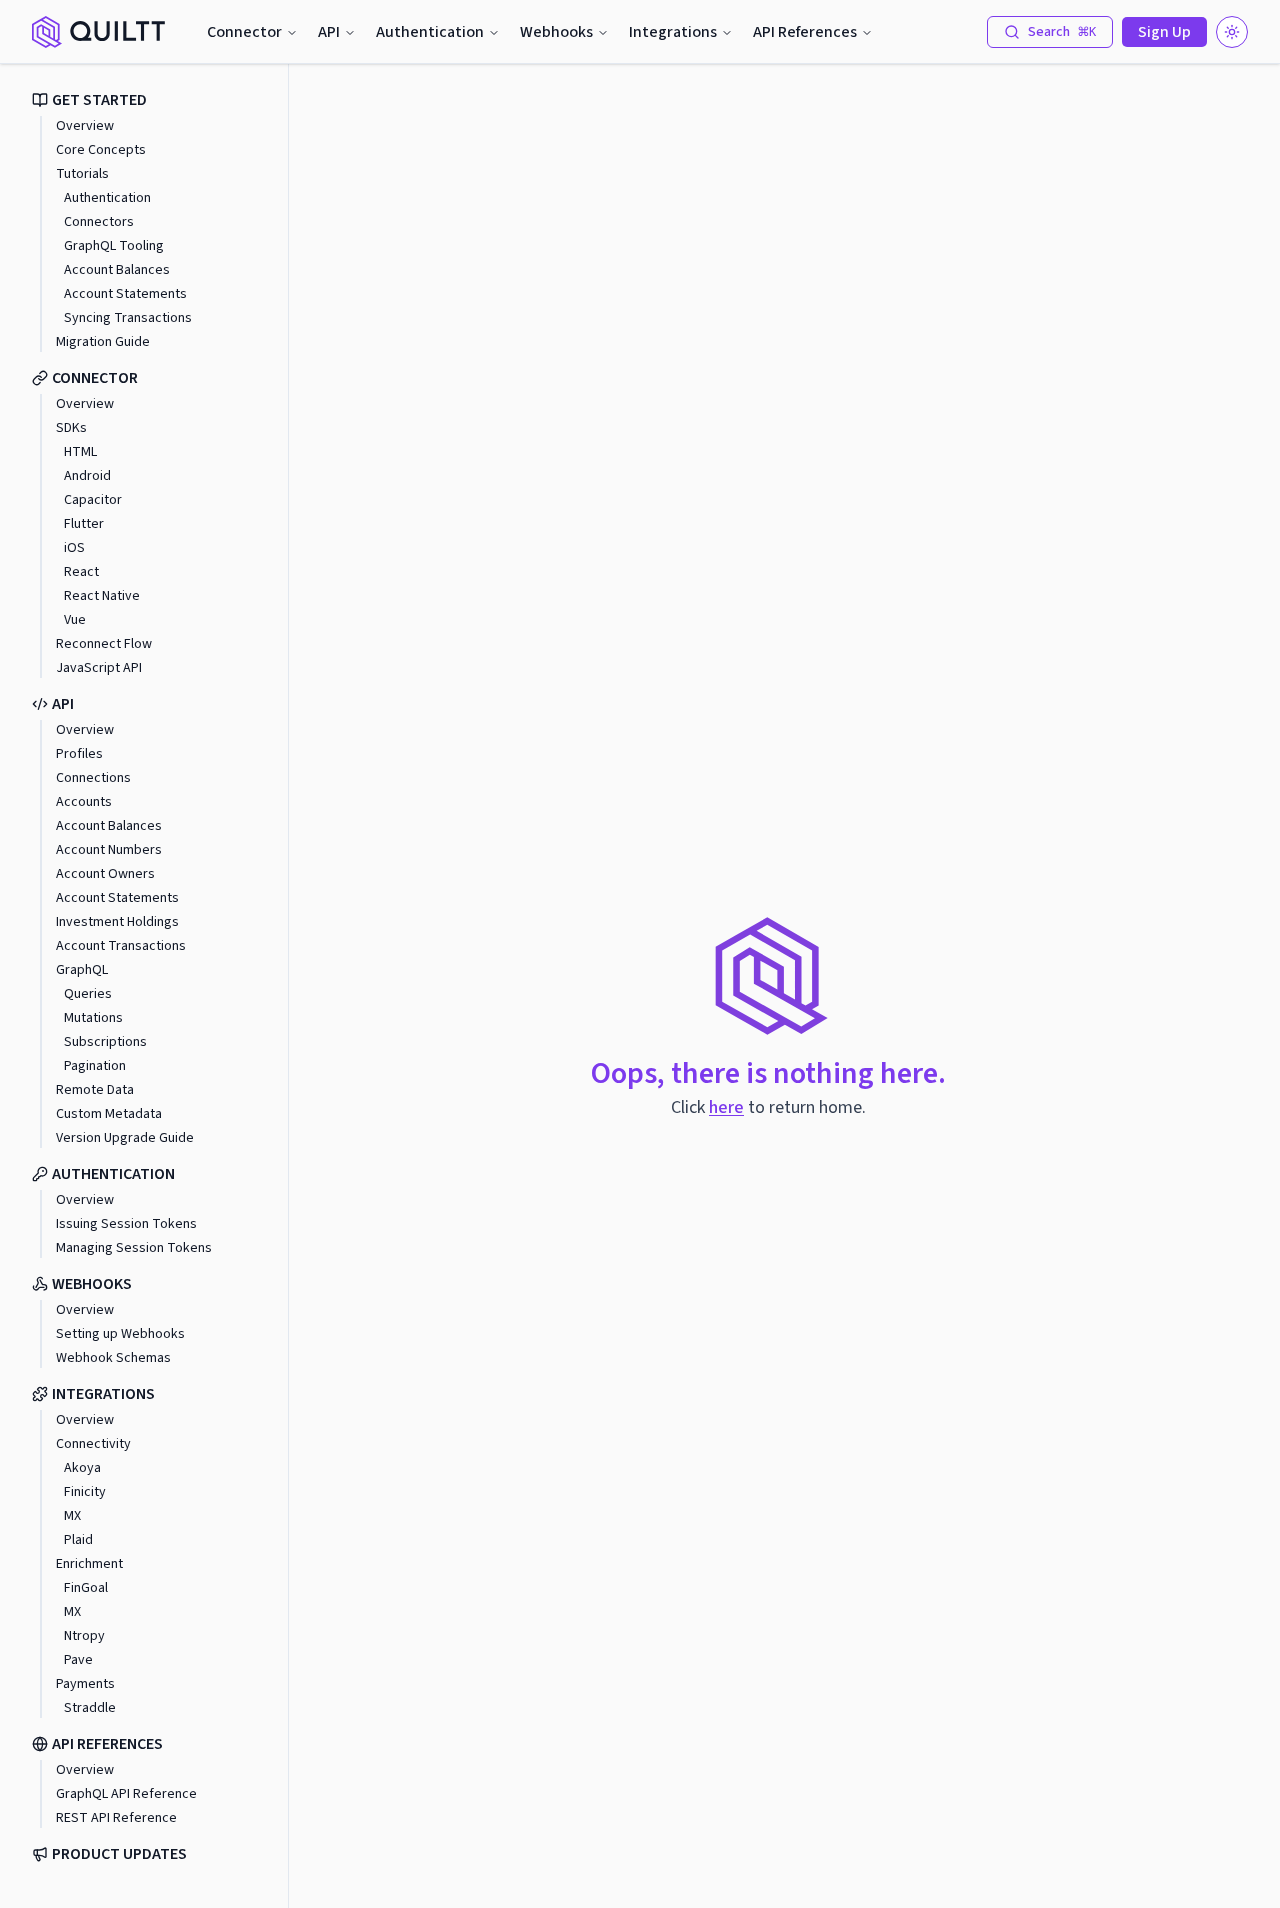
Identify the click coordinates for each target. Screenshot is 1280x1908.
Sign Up (1164, 32)
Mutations (93, 1018)
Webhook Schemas (113, 1358)
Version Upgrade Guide (125, 1138)
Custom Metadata (109, 1114)
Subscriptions (105, 1042)
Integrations (673, 32)
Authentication (430, 32)
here (726, 1107)
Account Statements (125, 294)
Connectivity (93, 1444)
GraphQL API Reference (126, 1794)
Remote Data (95, 1090)
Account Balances (117, 270)
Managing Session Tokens (134, 1248)
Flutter (84, 524)
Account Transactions (121, 946)
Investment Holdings (117, 922)
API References (805, 32)
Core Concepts (101, 150)
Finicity (85, 1492)
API (329, 32)
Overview (85, 126)
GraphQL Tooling (114, 246)
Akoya (82, 1468)
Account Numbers (109, 850)
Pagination (95, 1066)
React (81, 572)
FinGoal (86, 1588)
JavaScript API (99, 668)
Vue (75, 620)
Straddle (90, 1708)
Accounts (84, 802)
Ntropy (84, 1636)
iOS (74, 548)
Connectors (99, 222)
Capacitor (93, 500)
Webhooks (556, 32)
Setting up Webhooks (120, 1334)
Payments (85, 1684)
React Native (102, 596)
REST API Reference (116, 1818)
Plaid (78, 1540)
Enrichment (89, 1564)
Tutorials (82, 174)
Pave (78, 1660)
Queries (88, 994)
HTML (80, 452)
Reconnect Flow (104, 644)
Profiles (79, 754)
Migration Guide (103, 342)
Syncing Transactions (128, 318)
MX (72, 1516)
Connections (93, 778)
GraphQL (82, 970)
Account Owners (105, 874)
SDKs (71, 428)
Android (87, 476)
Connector (244, 32)
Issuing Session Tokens (126, 1224)
